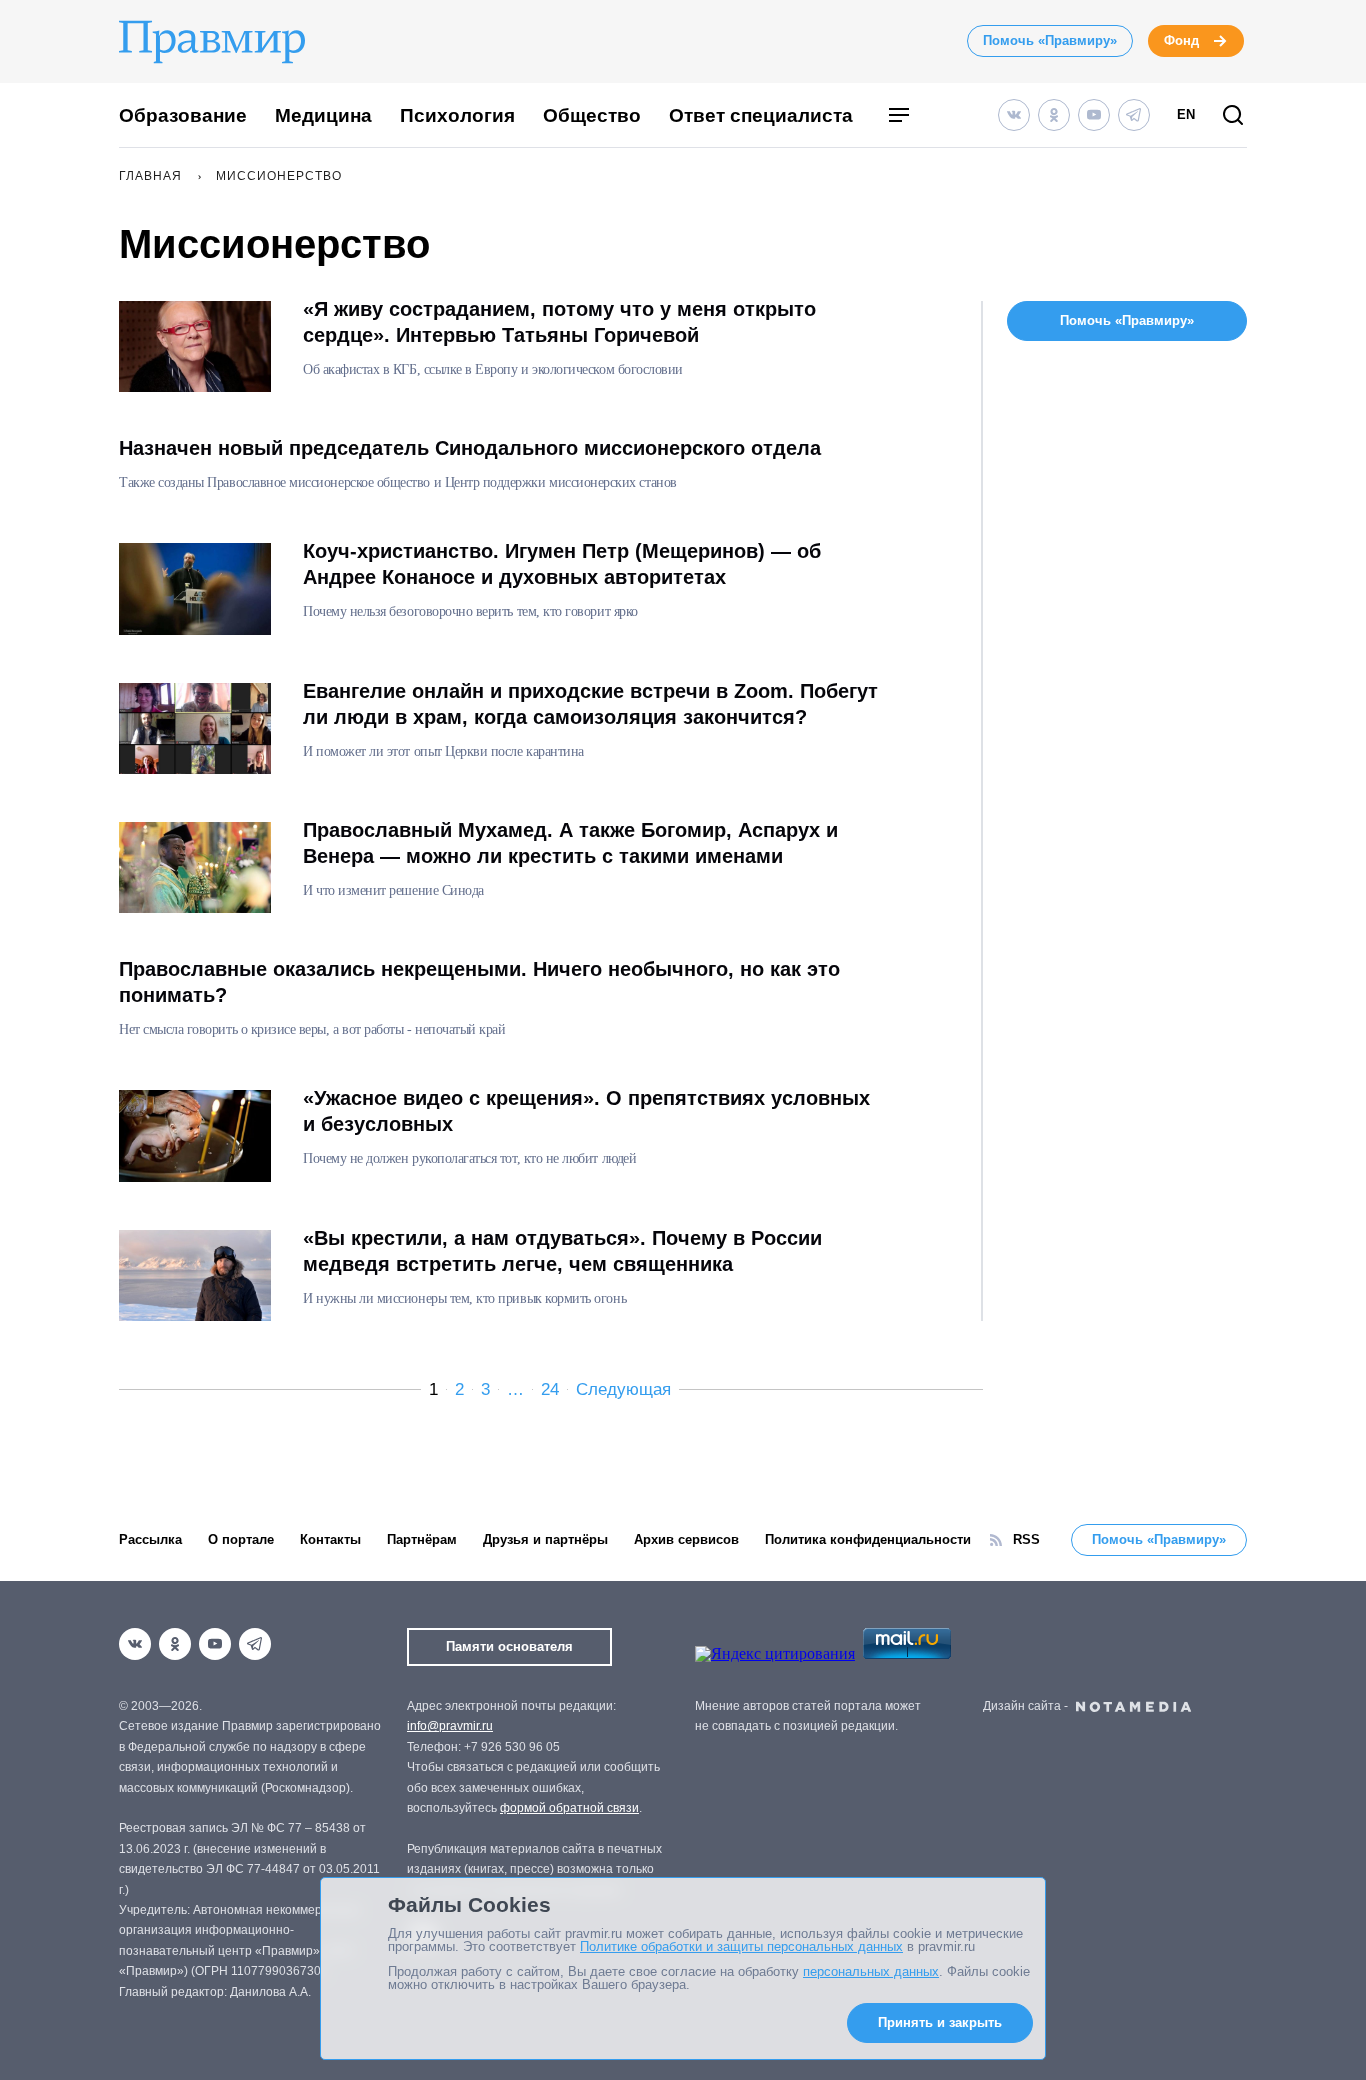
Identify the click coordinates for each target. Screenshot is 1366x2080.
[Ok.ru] (1054, 115)
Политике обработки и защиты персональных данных (741, 1946)
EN (1186, 114)
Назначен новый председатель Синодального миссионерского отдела (470, 448)
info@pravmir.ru (450, 1726)
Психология (457, 115)
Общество (592, 115)
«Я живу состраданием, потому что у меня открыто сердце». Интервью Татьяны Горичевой (559, 322)
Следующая (623, 1389)
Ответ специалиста (761, 115)
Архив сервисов (686, 1539)
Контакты (330, 1539)
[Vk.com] (1014, 115)
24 (550, 1389)
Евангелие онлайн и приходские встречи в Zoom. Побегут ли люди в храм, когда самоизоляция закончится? (590, 704)
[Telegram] (1134, 115)
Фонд (1181, 40)
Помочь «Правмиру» (1050, 40)
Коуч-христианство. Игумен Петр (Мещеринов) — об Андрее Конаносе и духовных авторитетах (562, 564)
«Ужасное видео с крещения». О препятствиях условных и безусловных (586, 1111)
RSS (1026, 1539)
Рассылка (150, 1539)
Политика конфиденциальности (868, 1539)
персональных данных (871, 1971)
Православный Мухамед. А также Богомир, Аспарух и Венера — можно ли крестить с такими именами (570, 843)
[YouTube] (1094, 115)
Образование (183, 115)
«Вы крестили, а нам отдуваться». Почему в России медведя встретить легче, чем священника (562, 1251)
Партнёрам (422, 1539)
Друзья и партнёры (545, 1539)
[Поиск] (1233, 116)
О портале (241, 1539)
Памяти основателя (509, 1646)
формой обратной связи (569, 1808)
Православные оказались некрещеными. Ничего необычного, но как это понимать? (479, 982)
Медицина (323, 115)
